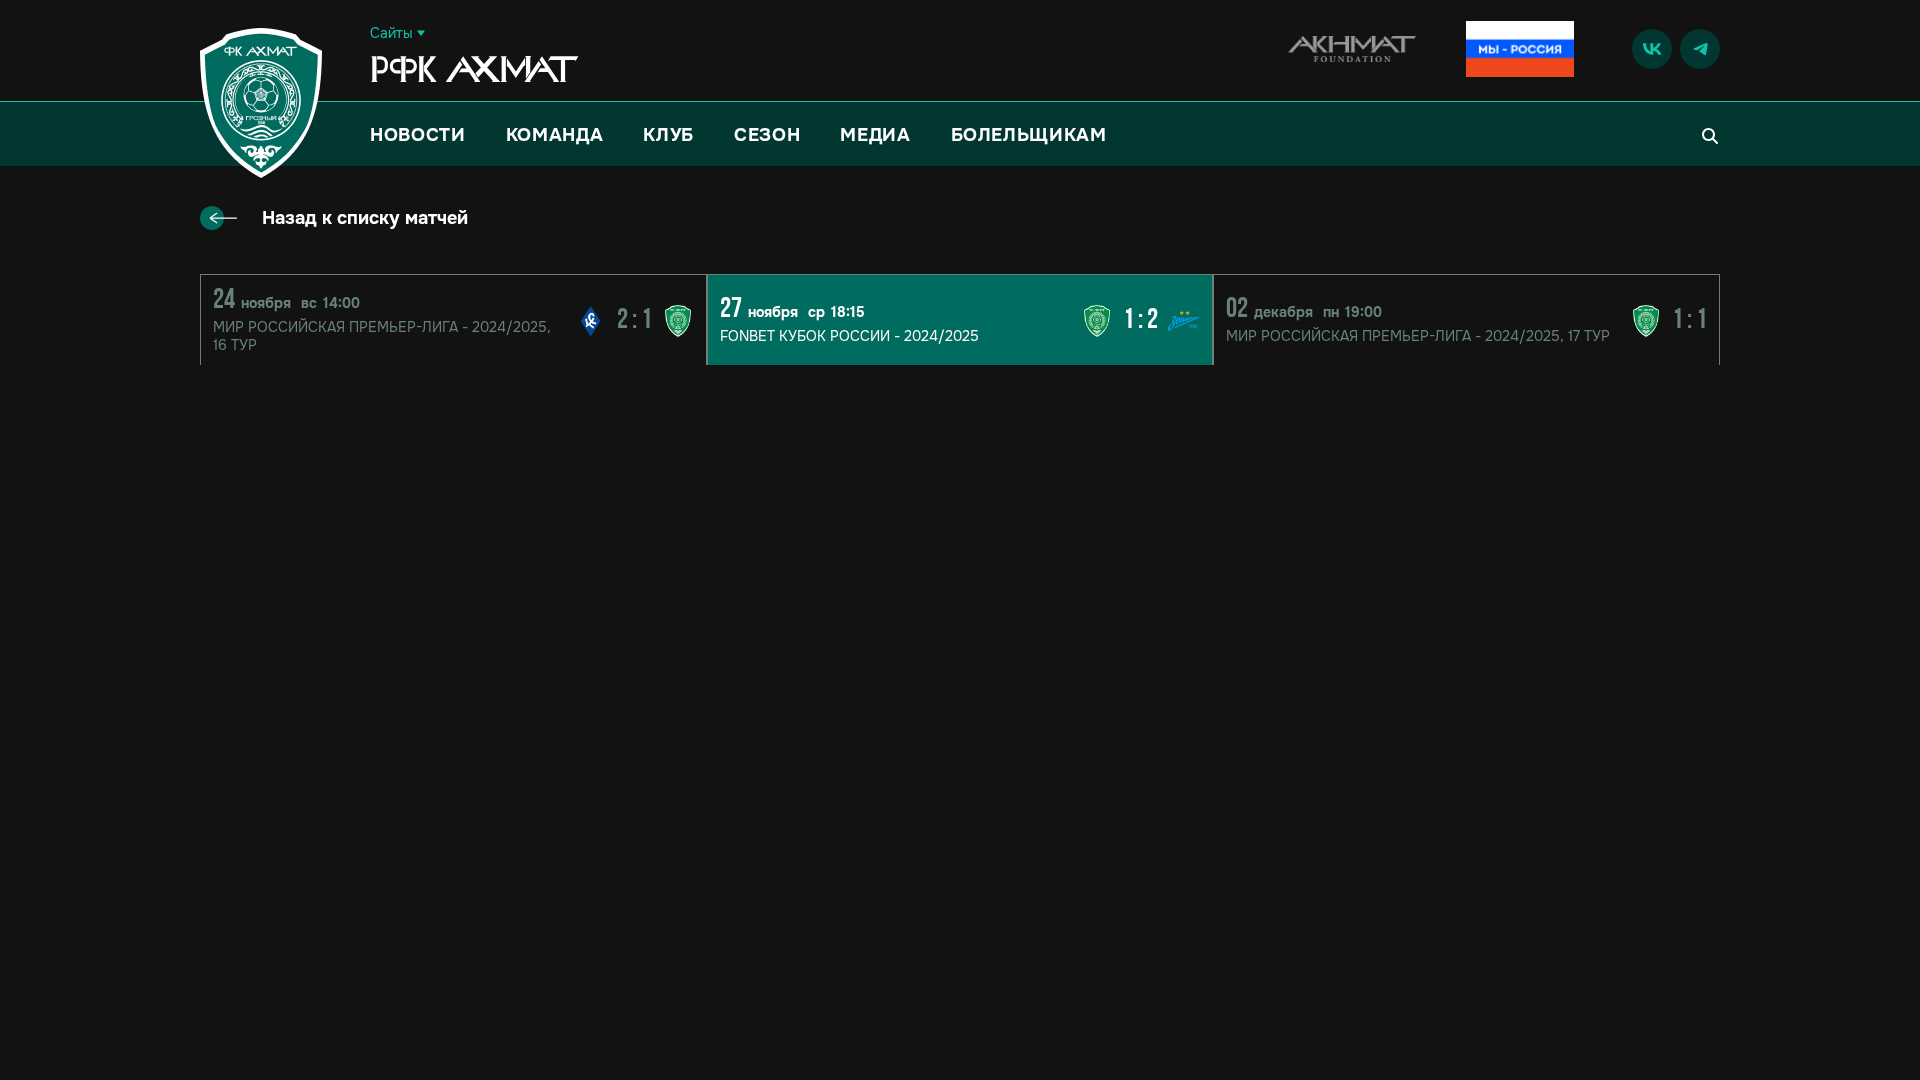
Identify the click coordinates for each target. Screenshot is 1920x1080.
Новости (418, 135)
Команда (555, 135)
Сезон (767, 135)
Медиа (875, 135)
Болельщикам (1029, 135)
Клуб (668, 135)
